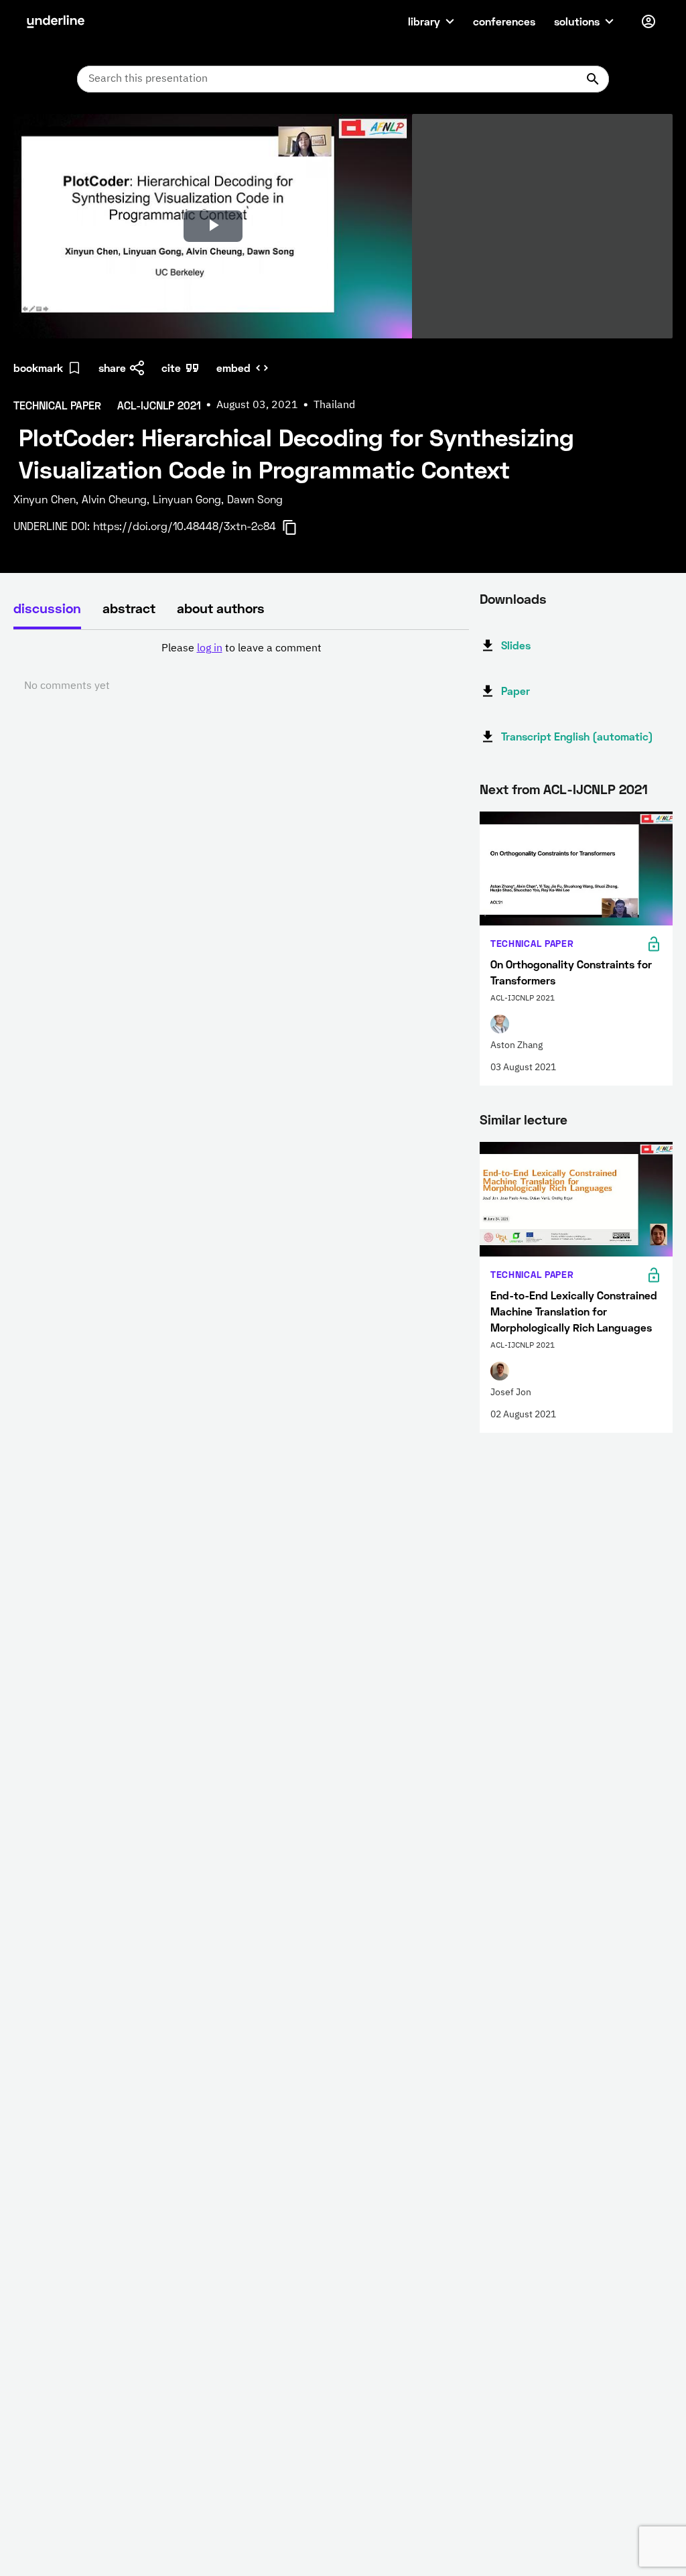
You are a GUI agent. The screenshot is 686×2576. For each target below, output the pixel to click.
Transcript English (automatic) (577, 736)
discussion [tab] (47, 608)
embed (233, 368)
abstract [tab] (129, 608)
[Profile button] (648, 21)
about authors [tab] (221, 608)
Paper (516, 691)
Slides (516, 645)
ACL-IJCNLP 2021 (596, 789)
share (112, 368)
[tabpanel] (241, 667)
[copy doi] (297, 527)
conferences (504, 21)
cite (171, 368)
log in (210, 649)
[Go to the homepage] (56, 21)
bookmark (38, 368)
